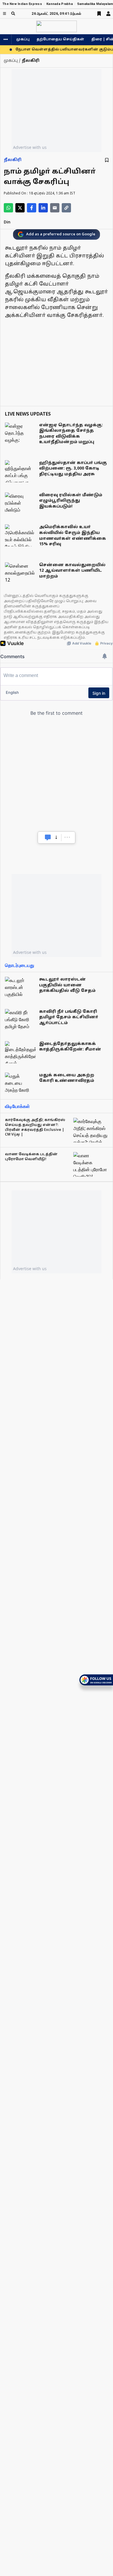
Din (7, 222)
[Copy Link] (66, 208)
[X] (20, 208)
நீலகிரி (13, 160)
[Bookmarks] (99, 14)
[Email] (55, 208)
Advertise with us (30, 147)
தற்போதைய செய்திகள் (60, 39)
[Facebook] (32, 208)
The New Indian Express (22, 4)
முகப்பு (23, 39)
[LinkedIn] (43, 208)
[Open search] (13, 13)
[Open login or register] (108, 14)
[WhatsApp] (8, 208)
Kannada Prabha (60, 4)
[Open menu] (4, 13)
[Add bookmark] (107, 160)
